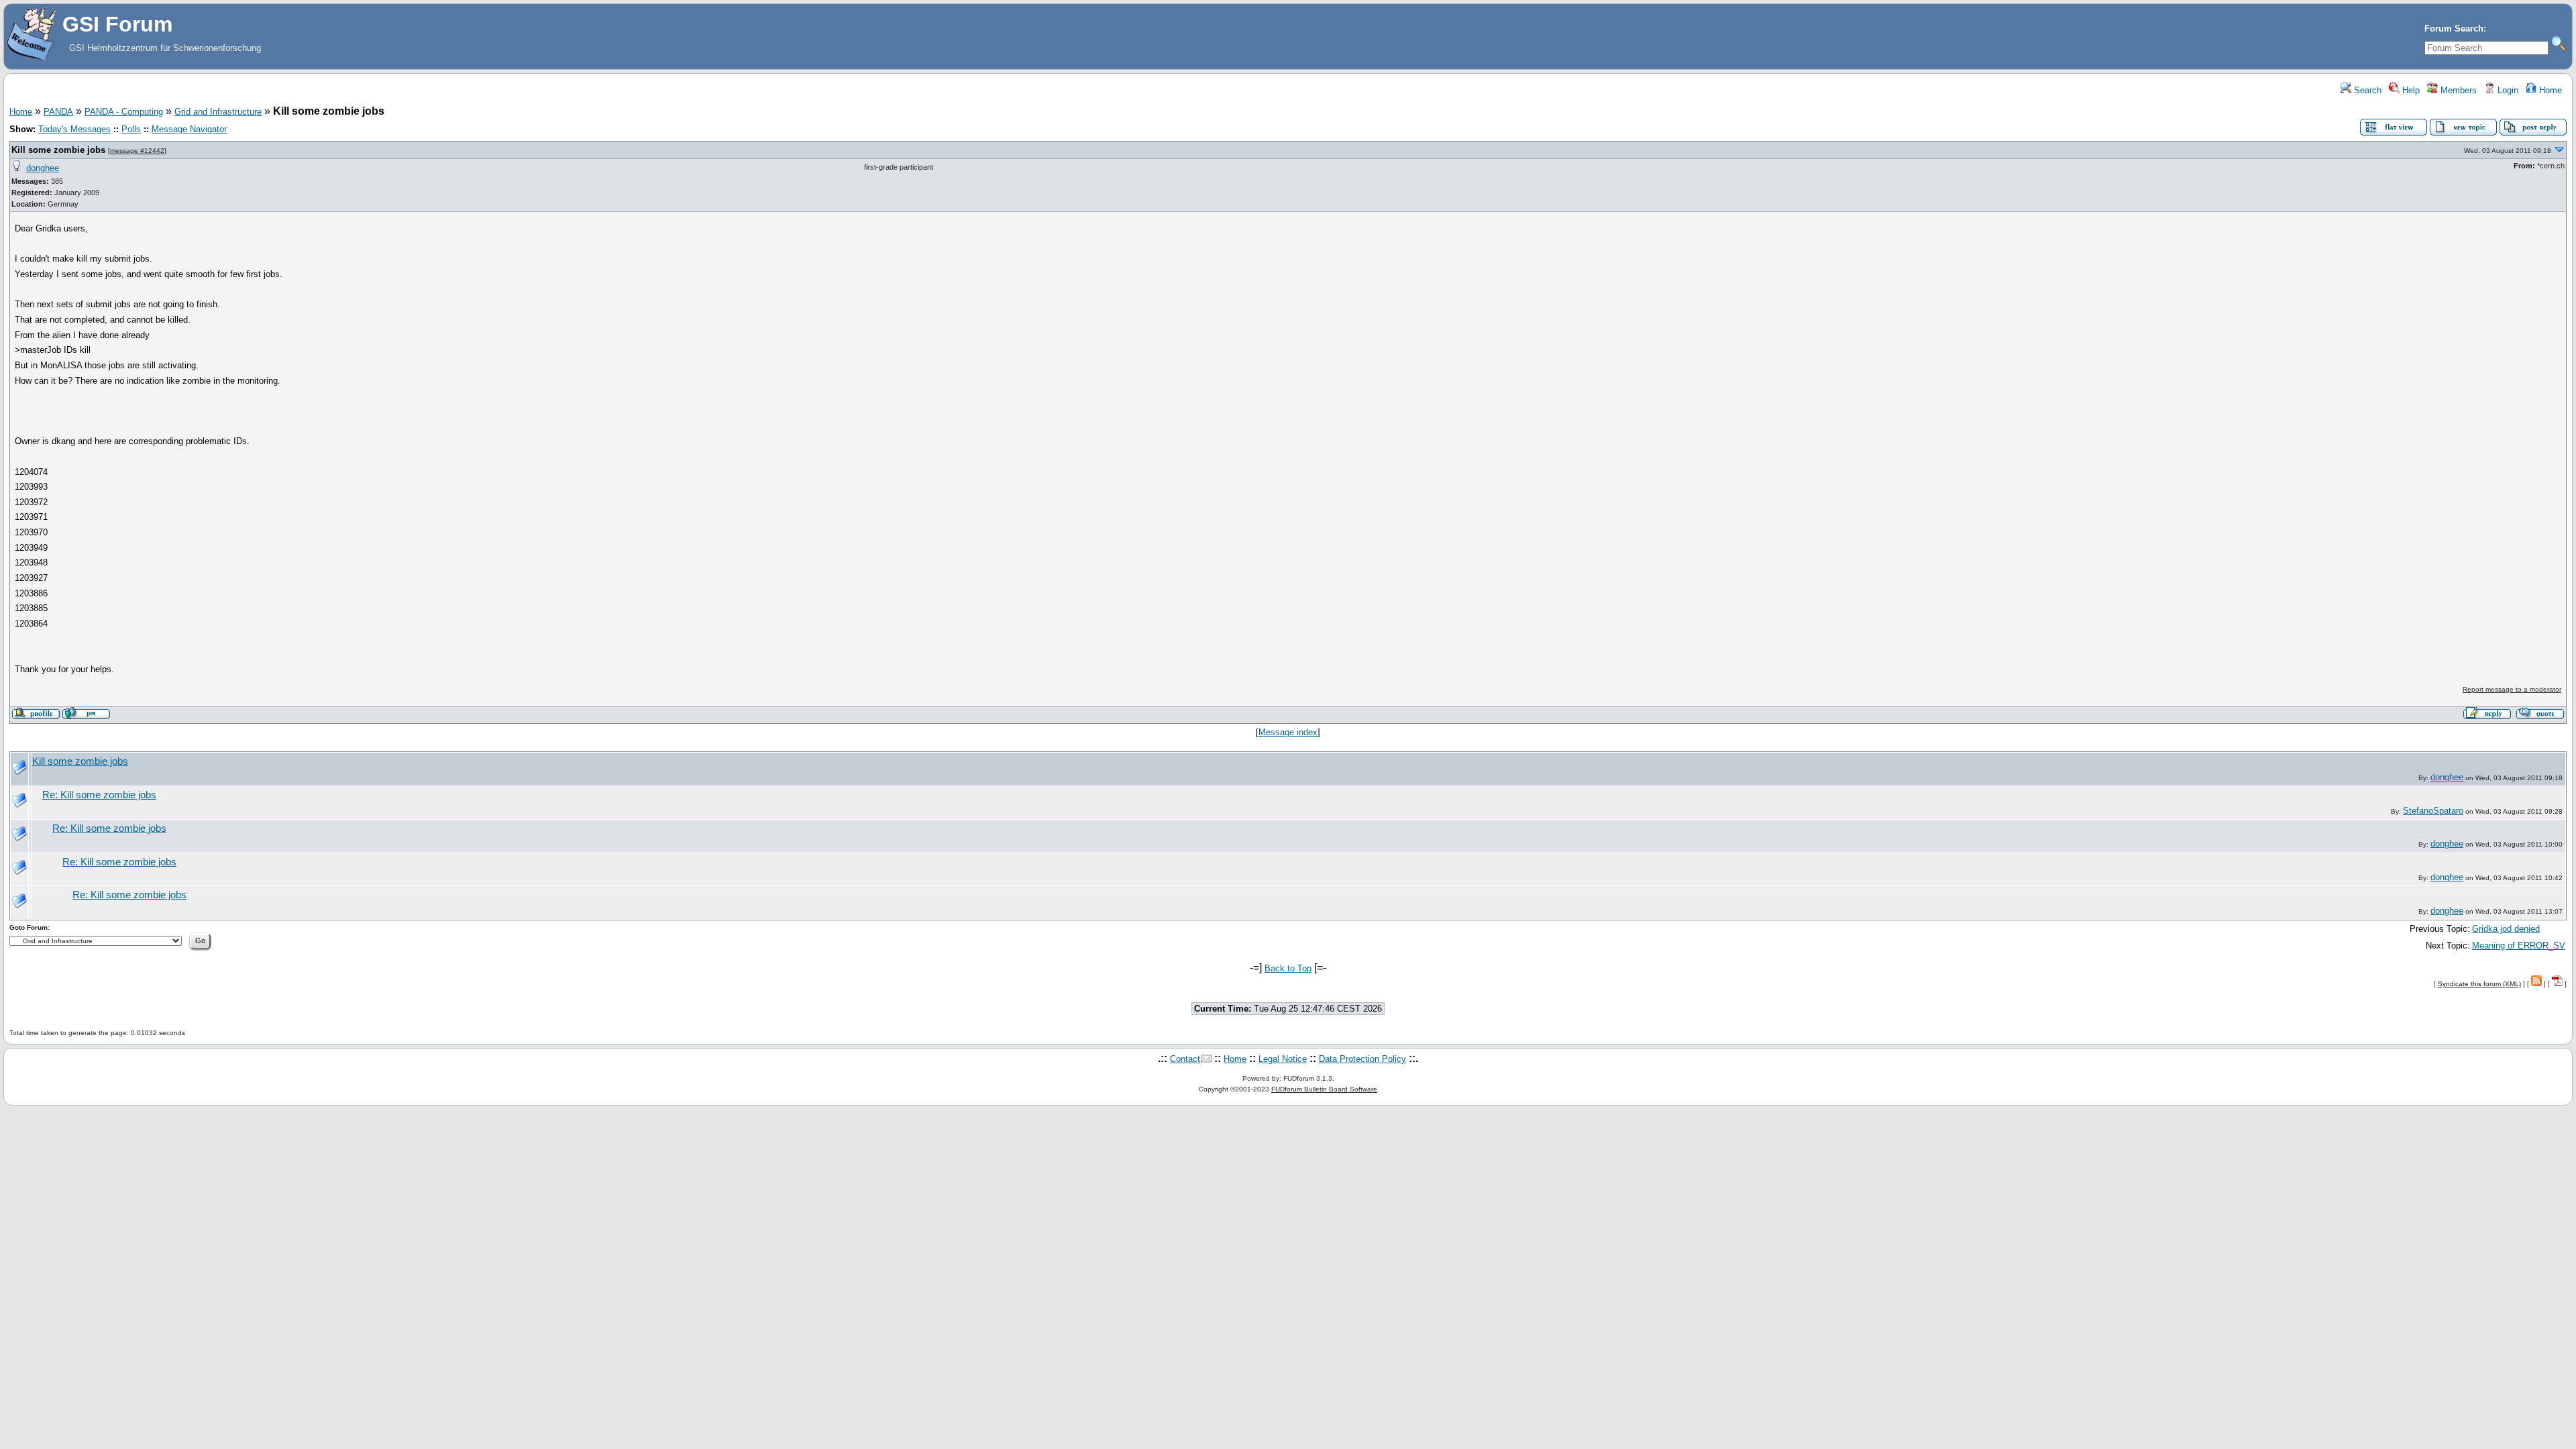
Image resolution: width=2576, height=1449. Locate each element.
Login (2507, 90)
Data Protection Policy (1362, 1059)
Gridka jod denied (2506, 929)
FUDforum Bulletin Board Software (1324, 1089)
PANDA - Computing (124, 112)
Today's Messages (74, 129)
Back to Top (1288, 968)
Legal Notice (1283, 1059)
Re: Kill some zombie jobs (99, 795)
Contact (1185, 1059)
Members (2457, 90)
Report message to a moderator (2512, 689)
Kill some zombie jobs (58, 150)
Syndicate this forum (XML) (2479, 984)
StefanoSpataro (2433, 811)
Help (2410, 90)
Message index (1288, 732)
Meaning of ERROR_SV (2519, 946)
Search (2366, 90)
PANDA (58, 112)
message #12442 (137, 151)
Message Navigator (189, 129)
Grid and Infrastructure (218, 112)
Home (2549, 90)
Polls (131, 129)
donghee (43, 168)
